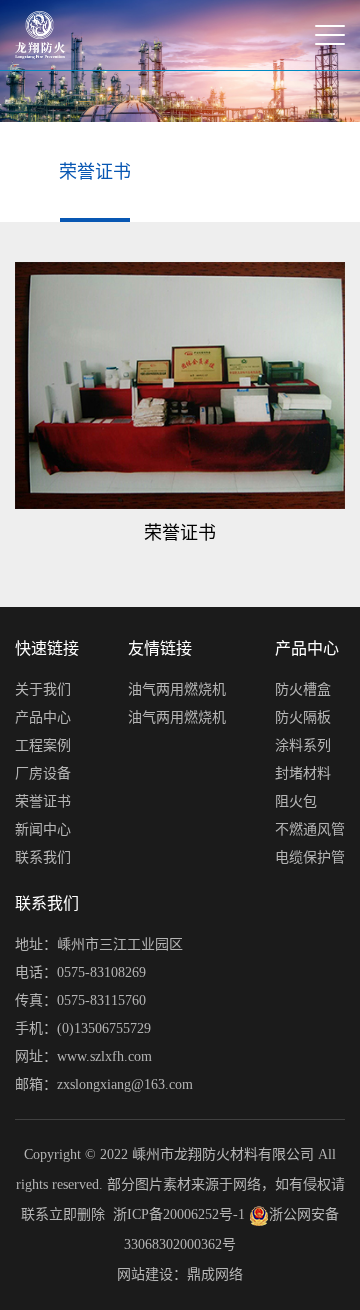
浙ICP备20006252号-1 (179, 1214)
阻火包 (296, 801)
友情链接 (160, 648)
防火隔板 (303, 717)
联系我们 (43, 857)
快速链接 (47, 648)
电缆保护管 (310, 857)
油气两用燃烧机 (177, 689)
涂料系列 (303, 745)
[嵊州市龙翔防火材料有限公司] (40, 35)
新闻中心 (43, 829)
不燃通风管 (310, 829)
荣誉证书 (95, 172)
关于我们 (43, 689)
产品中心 (43, 717)
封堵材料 (303, 773)
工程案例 (43, 745)
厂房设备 (43, 773)
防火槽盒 (303, 689)
